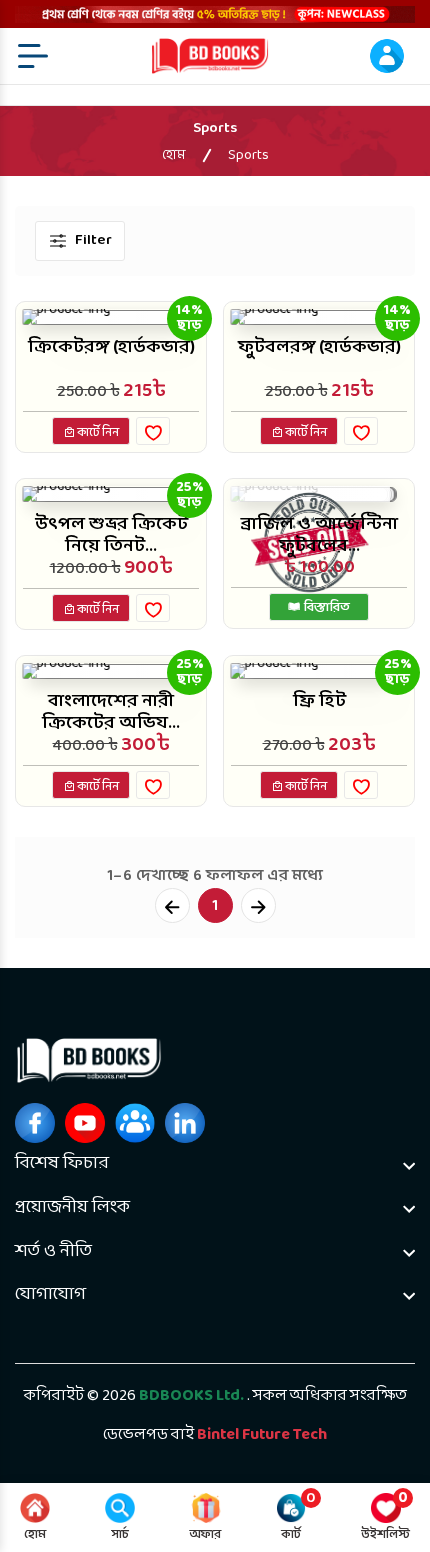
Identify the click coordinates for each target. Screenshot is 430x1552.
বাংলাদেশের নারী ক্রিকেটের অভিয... (111, 712)
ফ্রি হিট (319, 702)
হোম (174, 155)
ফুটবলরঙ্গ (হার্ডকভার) (319, 348)
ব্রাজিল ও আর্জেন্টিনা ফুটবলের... (319, 535)
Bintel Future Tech (262, 1435)
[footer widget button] (215, 1164)
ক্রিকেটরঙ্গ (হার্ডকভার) (111, 348)
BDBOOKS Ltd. (191, 1396)
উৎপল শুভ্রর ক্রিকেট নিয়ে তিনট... (111, 535)
